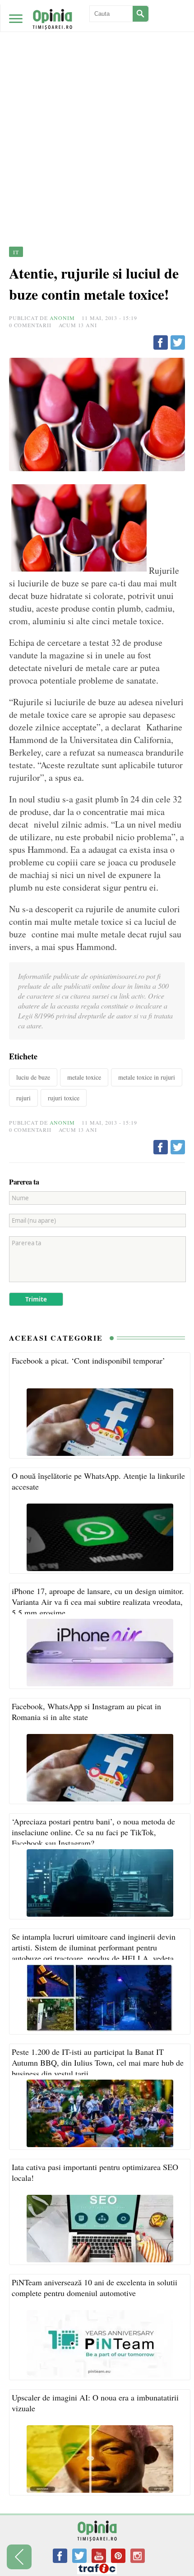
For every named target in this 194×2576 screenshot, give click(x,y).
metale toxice (84, 1077)
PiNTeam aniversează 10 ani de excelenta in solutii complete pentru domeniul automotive (95, 2288)
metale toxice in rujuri (147, 1077)
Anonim (62, 318)
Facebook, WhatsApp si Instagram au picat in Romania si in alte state (86, 1711)
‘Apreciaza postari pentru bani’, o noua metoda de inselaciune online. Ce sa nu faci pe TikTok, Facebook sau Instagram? (93, 1832)
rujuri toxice (64, 1098)
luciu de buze (33, 1077)
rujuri (23, 1098)
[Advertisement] (97, 101)
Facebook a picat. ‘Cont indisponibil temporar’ (88, 1360)
